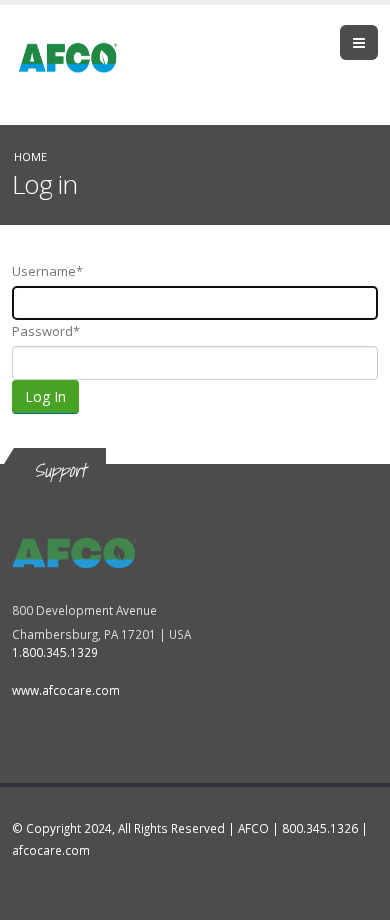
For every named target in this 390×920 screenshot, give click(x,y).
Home (30, 156)
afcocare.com (51, 850)
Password (42, 331)
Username (44, 271)
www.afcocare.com (66, 690)
